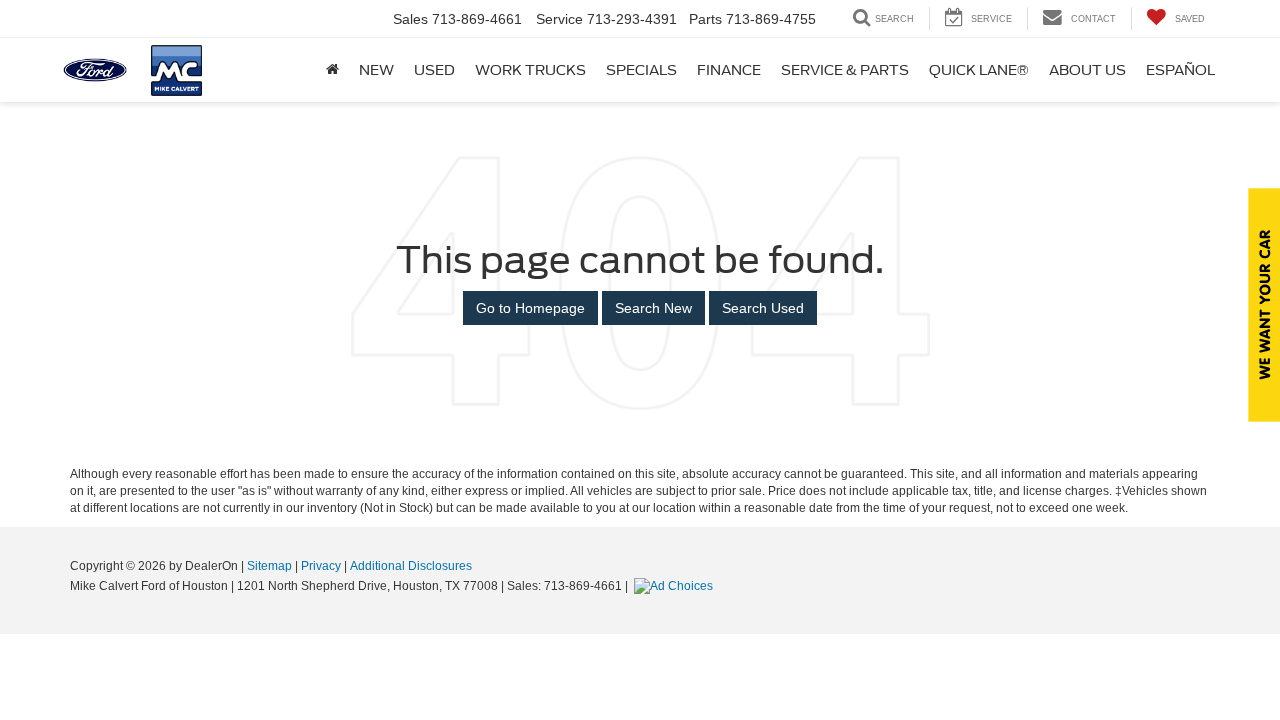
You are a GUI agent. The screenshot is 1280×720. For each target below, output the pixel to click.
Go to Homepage (530, 308)
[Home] (332, 70)
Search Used (763, 308)
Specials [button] (641, 70)
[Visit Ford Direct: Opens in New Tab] (676, 586)
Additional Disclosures (411, 566)
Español (1180, 70)
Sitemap (269, 566)
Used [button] (434, 70)
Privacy (321, 566)
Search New (653, 308)
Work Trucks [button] (530, 70)
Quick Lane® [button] (979, 70)
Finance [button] (729, 70)
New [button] (376, 70)
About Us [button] (1087, 70)
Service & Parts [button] (845, 70)
